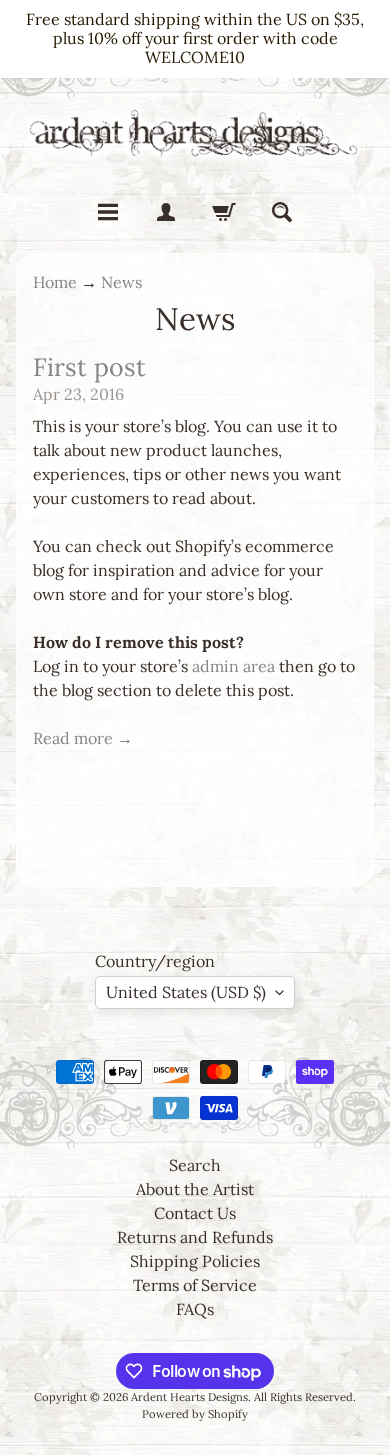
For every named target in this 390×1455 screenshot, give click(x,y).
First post (89, 367)
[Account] (166, 212)
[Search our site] (282, 212)
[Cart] (224, 212)
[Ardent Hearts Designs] (195, 132)
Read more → (83, 738)
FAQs (195, 1309)
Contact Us (195, 1213)
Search (195, 1165)
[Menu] (108, 212)
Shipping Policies (195, 1261)
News (121, 282)
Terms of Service (195, 1285)
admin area (233, 666)
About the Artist (195, 1189)
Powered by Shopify (195, 1414)
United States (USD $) (186, 992)
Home (55, 282)
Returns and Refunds (195, 1237)
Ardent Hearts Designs (189, 1397)
